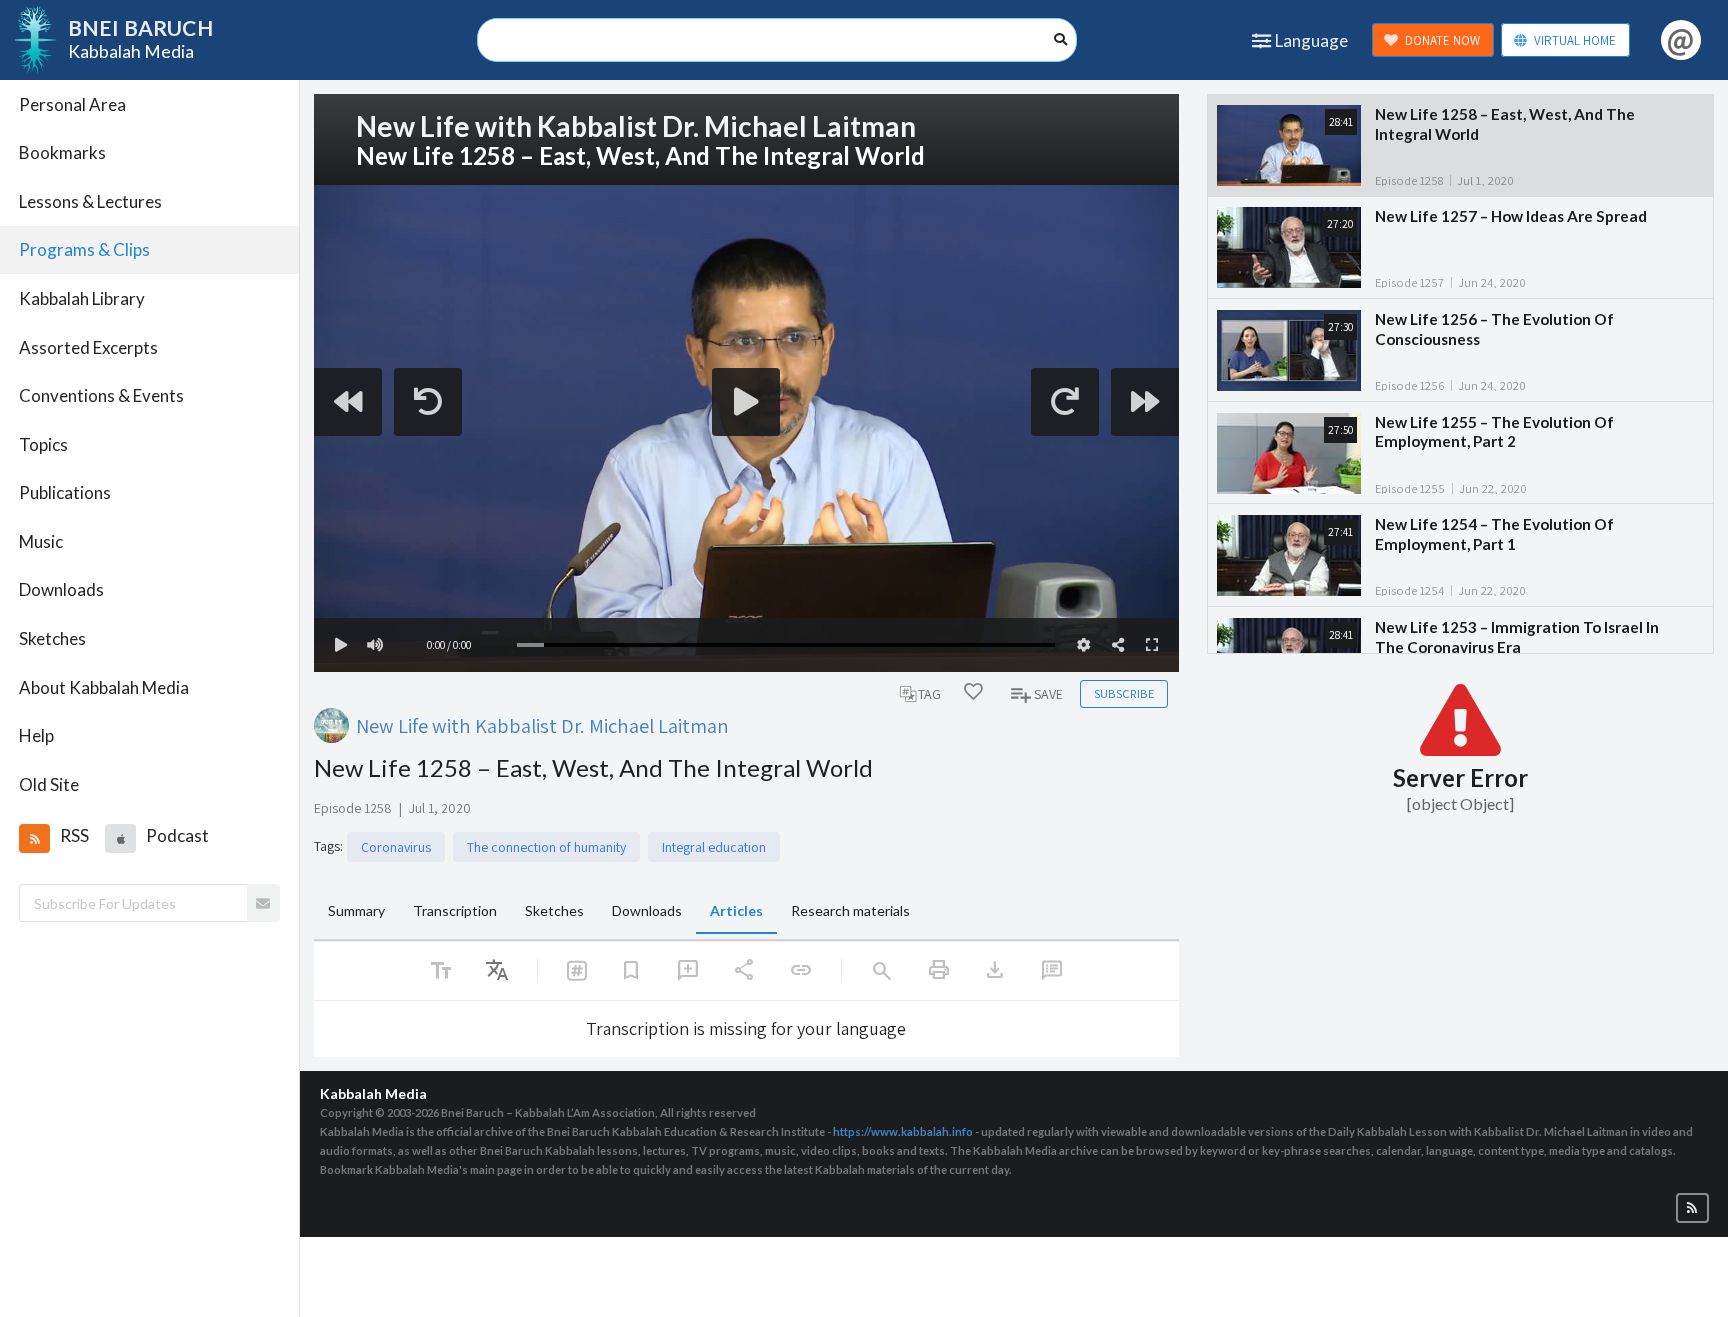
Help (36, 735)
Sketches (52, 638)
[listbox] (497, 971)
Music (41, 541)
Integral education (714, 847)
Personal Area (72, 104)
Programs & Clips (84, 249)
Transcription (455, 910)
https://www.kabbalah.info (903, 1131)
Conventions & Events (101, 395)
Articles (736, 910)
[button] (34, 838)
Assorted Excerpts (88, 347)
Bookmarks (62, 152)
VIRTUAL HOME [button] (1575, 40)
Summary (356, 910)
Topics (43, 444)
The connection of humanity (546, 847)
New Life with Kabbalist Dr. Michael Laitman (542, 725)
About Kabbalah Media (104, 687)
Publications (65, 492)
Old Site (49, 784)
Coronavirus (396, 847)
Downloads (61, 589)
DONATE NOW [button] (1442, 40)
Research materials (850, 910)
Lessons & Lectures (90, 201)
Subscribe (1124, 693)
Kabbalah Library (82, 298)
